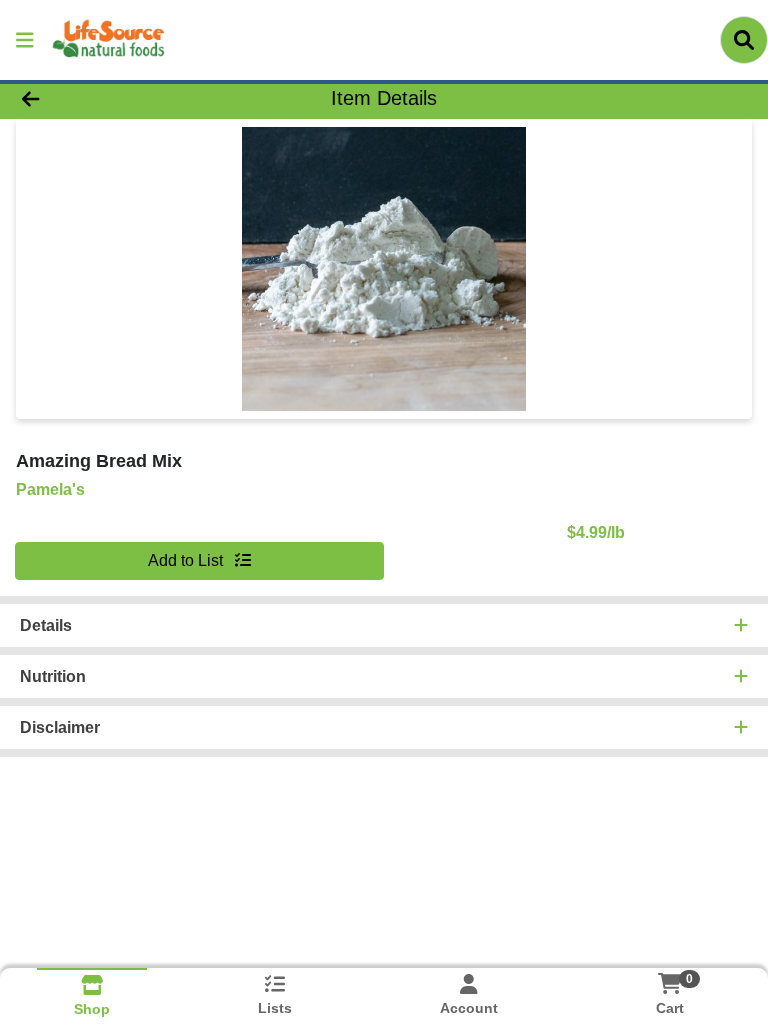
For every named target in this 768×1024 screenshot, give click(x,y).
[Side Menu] (25, 40)
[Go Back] (108, 98)
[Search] (744, 40)
